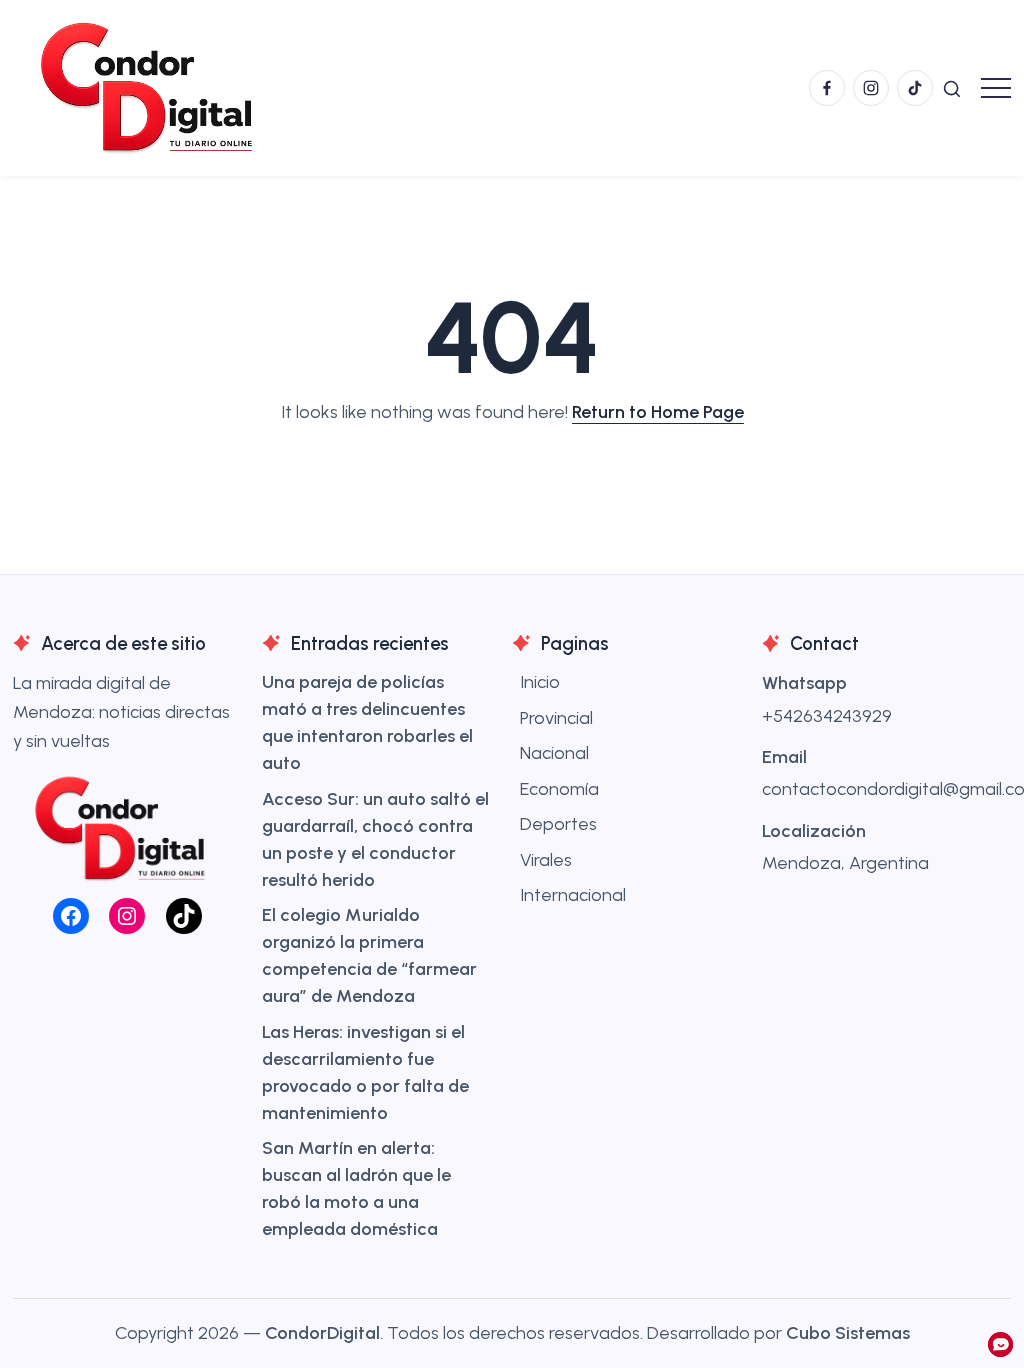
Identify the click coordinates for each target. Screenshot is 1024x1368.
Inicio (540, 682)
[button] (952, 87)
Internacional (573, 895)
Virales (546, 860)
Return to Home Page (658, 412)
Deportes (558, 824)
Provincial (556, 718)
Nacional (554, 753)
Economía (559, 789)
